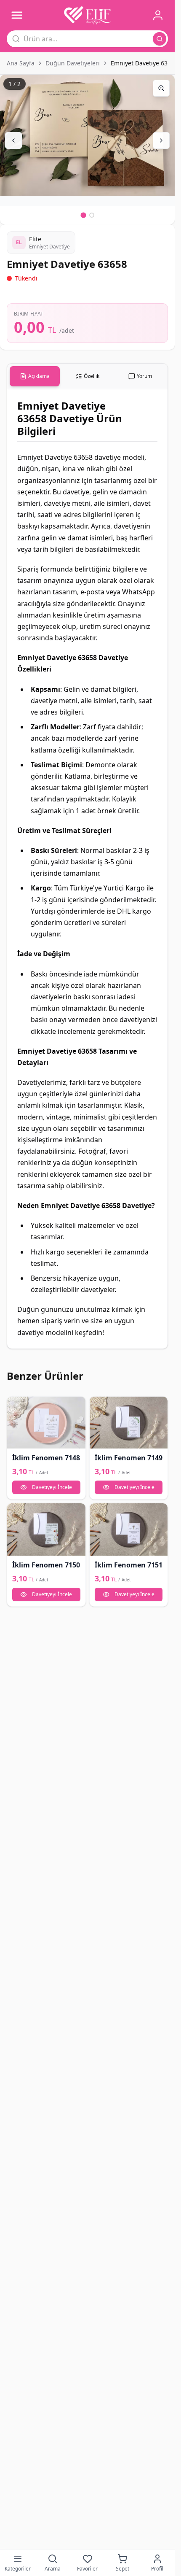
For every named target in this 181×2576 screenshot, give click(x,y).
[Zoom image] (161, 88)
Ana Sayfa (21, 63)
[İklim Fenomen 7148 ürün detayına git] (46, 1423)
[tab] (35, 376)
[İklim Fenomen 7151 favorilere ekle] (99, 1513)
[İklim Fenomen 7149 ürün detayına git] (129, 1423)
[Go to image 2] (92, 215)
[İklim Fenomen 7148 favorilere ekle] (16, 1406)
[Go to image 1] (83, 215)
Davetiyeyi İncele (52, 1487)
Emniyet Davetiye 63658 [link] (144, 63)
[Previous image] (13, 140)
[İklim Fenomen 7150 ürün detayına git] (46, 1529)
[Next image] (161, 140)
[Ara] (160, 39)
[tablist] (87, 376)
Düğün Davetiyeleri (73, 63)
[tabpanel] (87, 869)
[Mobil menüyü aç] (17, 15)
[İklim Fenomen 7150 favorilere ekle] (16, 1513)
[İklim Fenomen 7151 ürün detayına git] (129, 1529)
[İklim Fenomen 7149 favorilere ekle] (99, 1406)
